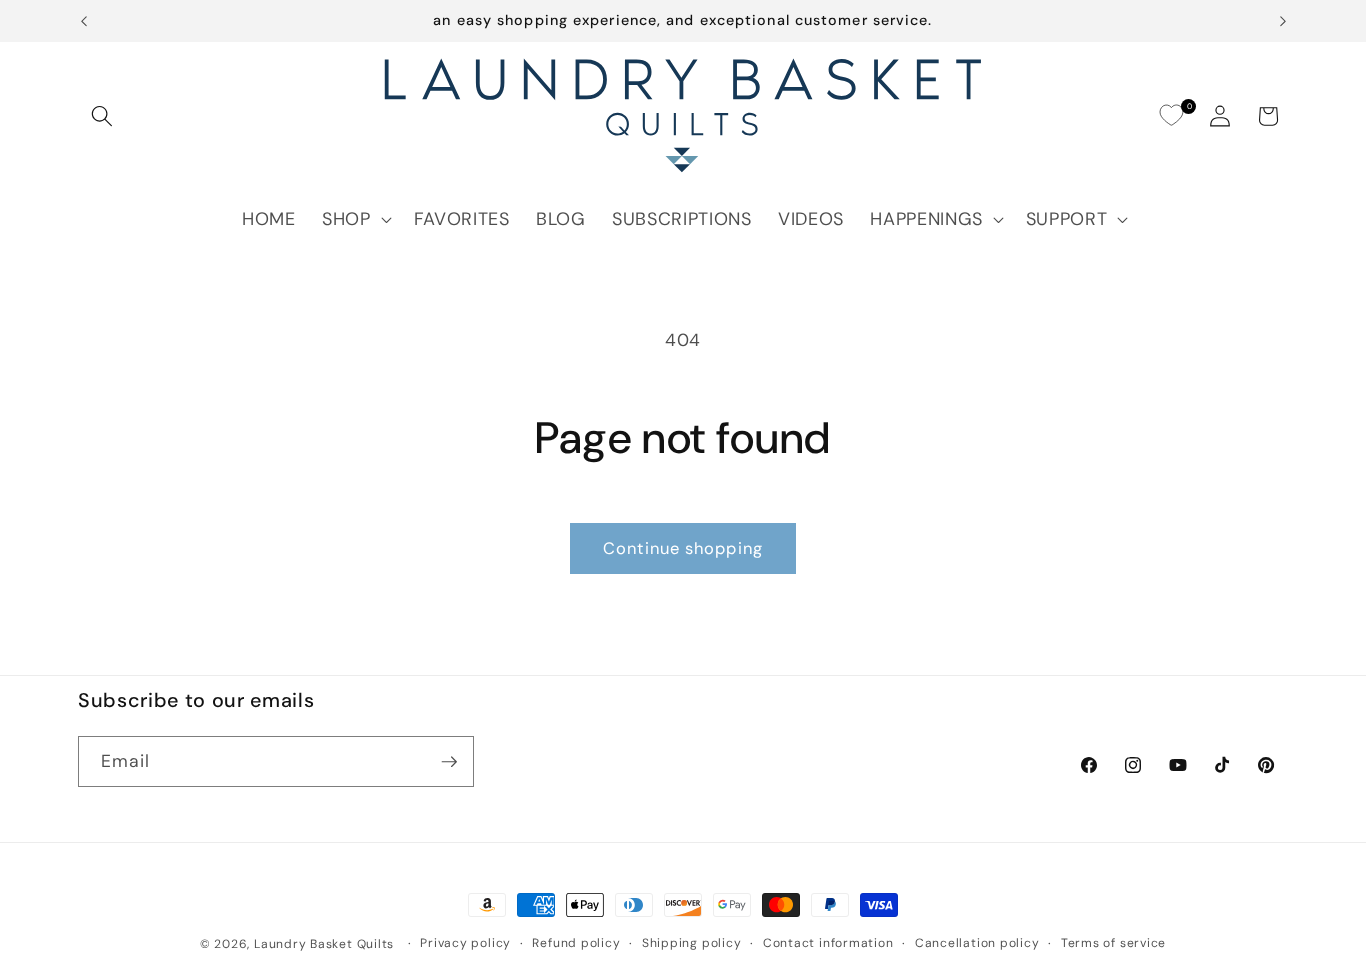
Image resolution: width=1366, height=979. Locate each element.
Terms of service (1113, 943)
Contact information (828, 943)
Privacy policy (465, 943)
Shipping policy (692, 943)
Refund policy (576, 943)
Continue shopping (683, 548)
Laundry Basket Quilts (324, 944)
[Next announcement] (1283, 21)
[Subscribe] (449, 762)
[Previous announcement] (84, 21)
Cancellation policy (977, 943)
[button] (102, 116)
